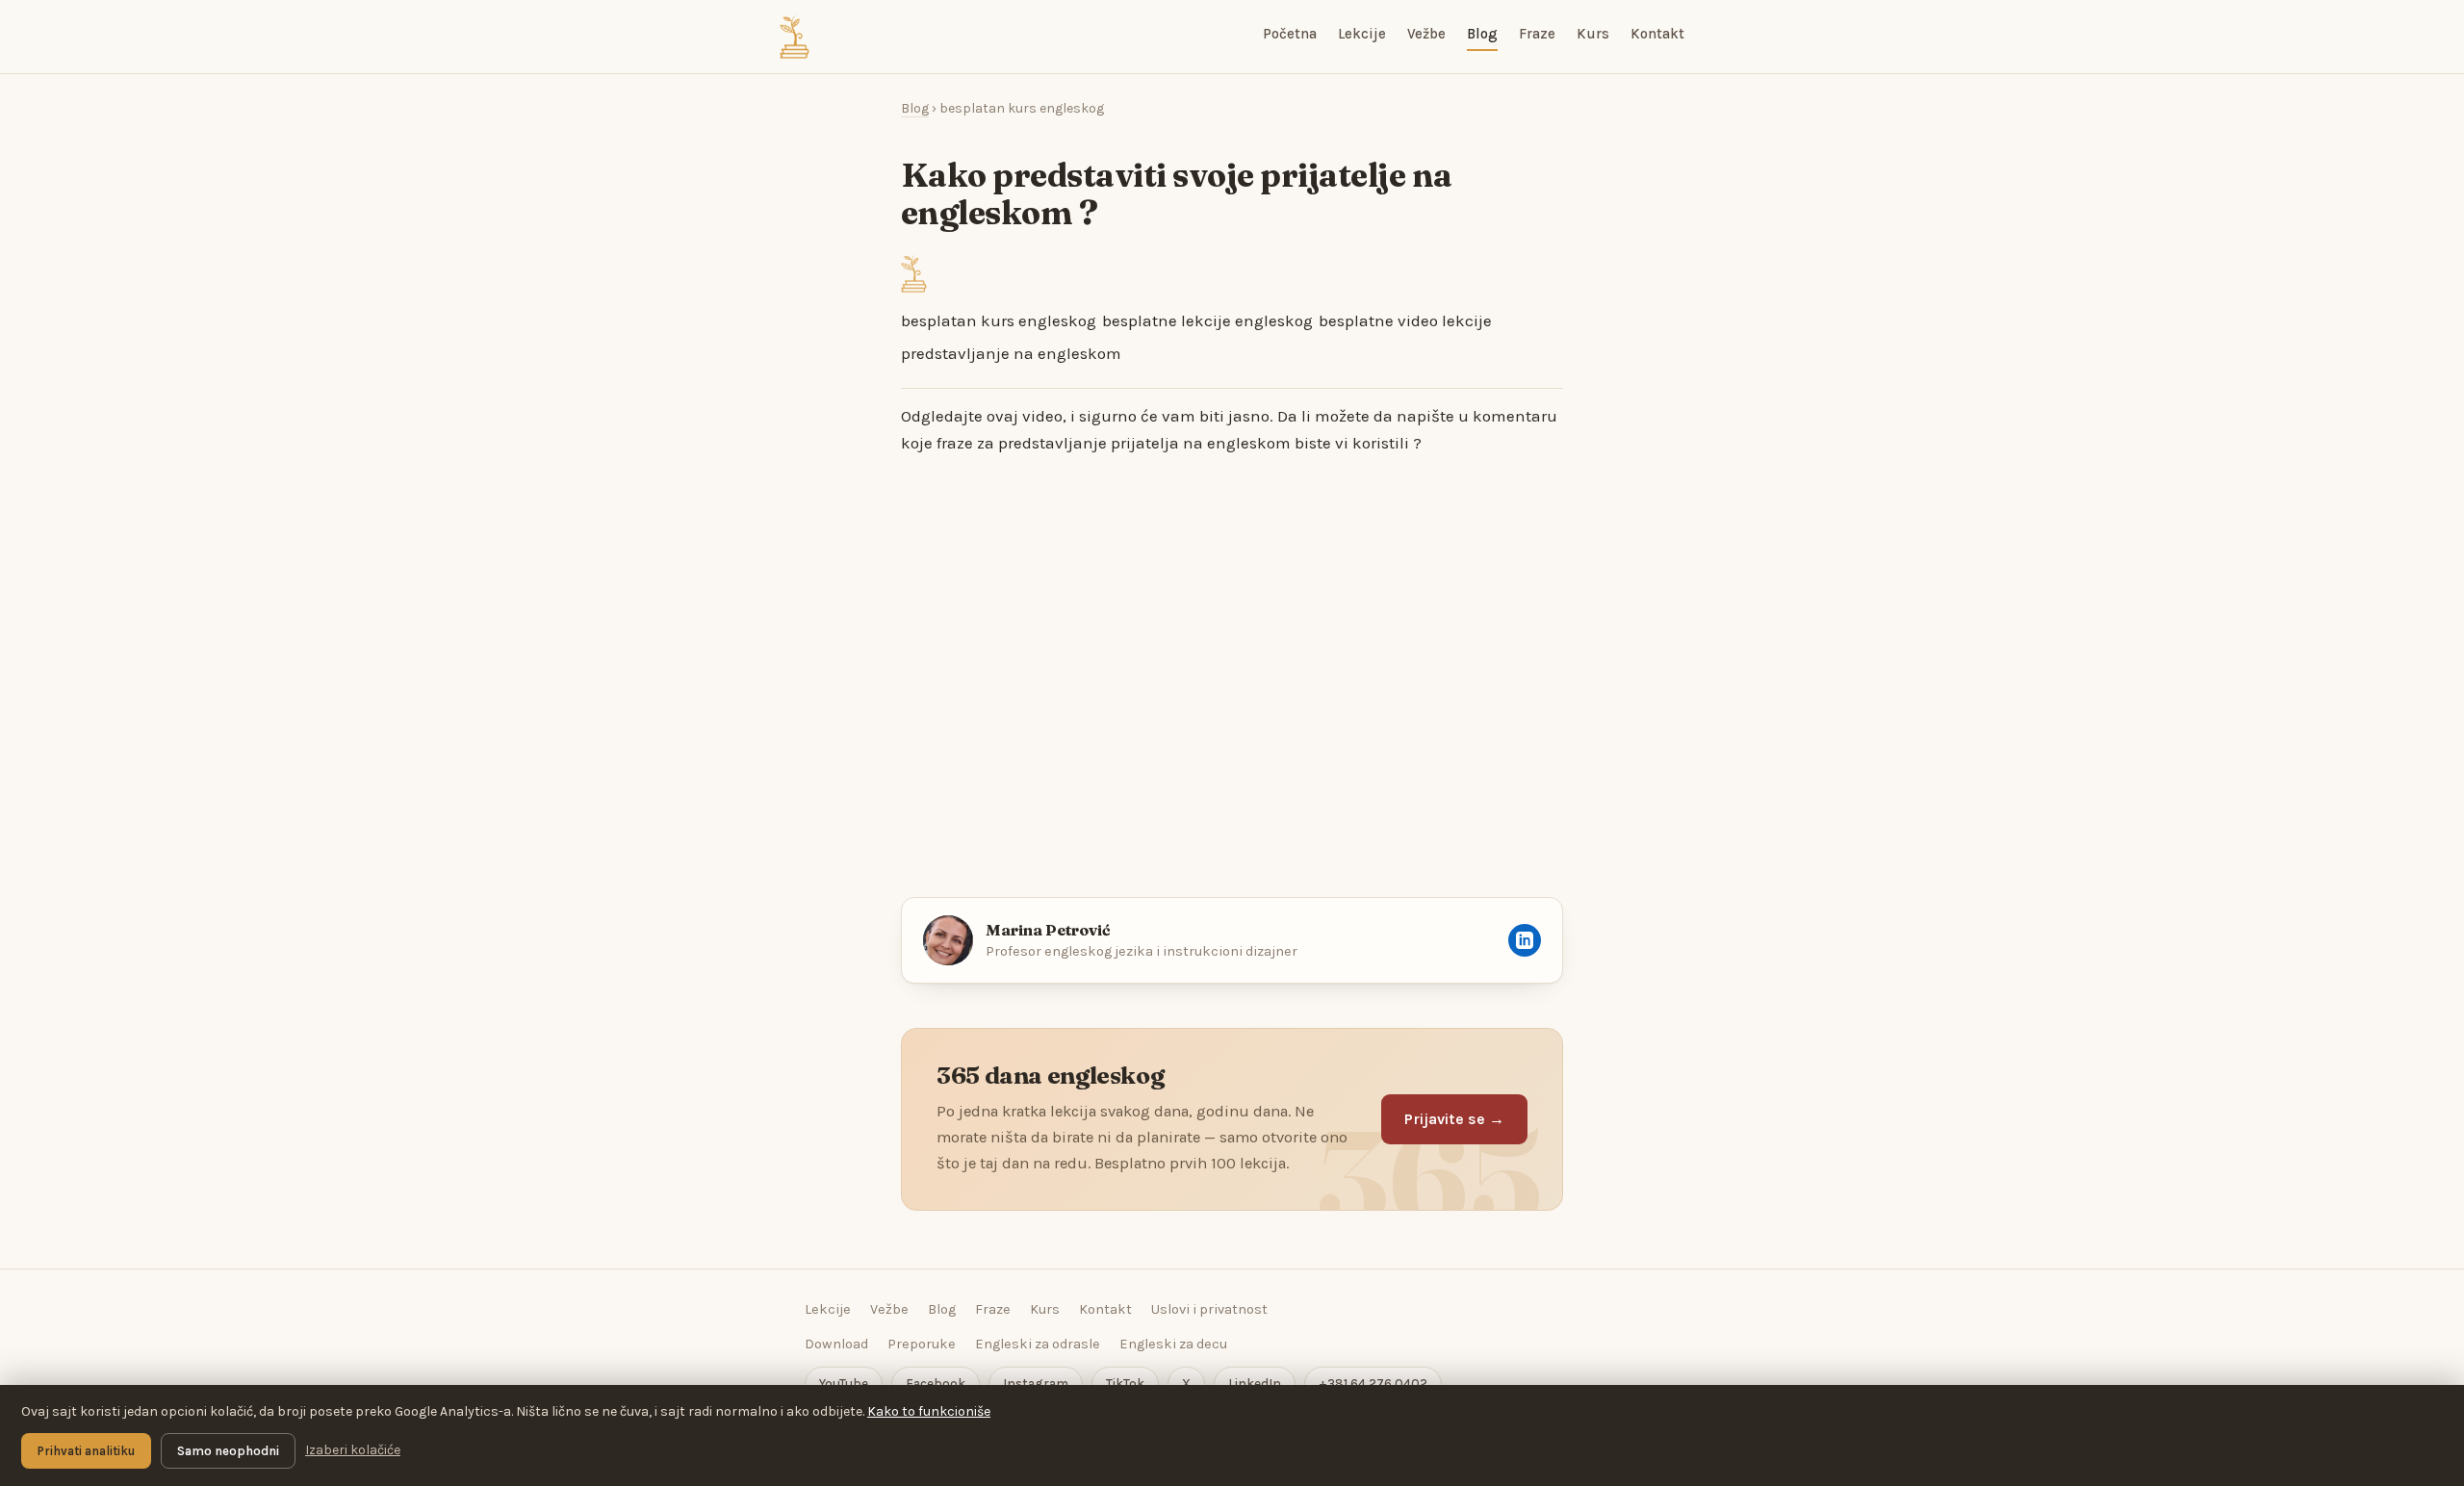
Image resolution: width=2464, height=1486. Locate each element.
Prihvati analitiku (86, 1451)
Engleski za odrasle (1038, 1344)
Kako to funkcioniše (929, 1411)
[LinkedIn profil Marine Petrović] (1525, 940)
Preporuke (922, 1344)
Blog (1482, 34)
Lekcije (1362, 34)
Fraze (1537, 34)
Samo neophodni (228, 1451)
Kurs (1593, 34)
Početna (1290, 34)
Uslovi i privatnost (1209, 1309)
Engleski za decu (1173, 1344)
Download (836, 1344)
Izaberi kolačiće (353, 1450)
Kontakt (1657, 34)
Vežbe (1426, 34)
